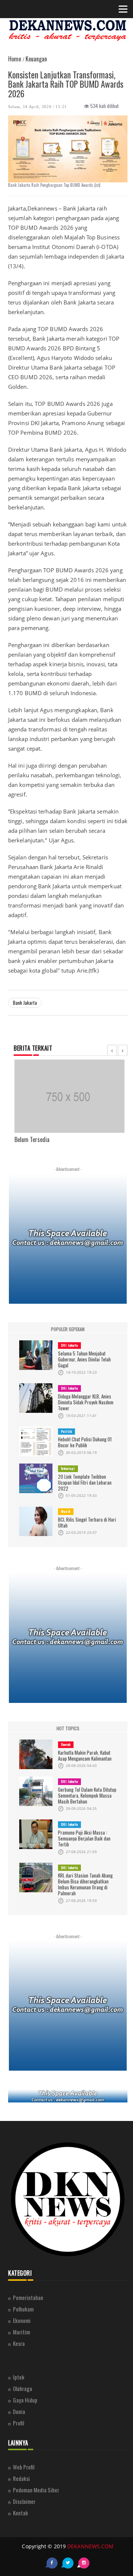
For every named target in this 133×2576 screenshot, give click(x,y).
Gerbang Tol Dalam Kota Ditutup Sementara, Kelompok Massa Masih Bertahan (87, 1795)
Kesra (19, 2343)
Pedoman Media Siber (36, 2490)
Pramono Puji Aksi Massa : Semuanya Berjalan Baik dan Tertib (84, 1838)
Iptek (19, 2377)
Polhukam (23, 2309)
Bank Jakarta (25, 1003)
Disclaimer (24, 2501)
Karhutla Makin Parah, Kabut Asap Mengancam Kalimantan (85, 1755)
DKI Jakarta (69, 1345)
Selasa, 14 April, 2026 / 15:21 (37, 107)
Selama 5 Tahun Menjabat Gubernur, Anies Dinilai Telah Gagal (84, 1359)
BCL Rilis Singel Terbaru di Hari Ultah (87, 1522)
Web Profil (24, 2467)
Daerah (66, 1744)
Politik (66, 1431)
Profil (18, 2423)
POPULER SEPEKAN (68, 1329)
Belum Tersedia (32, 1139)
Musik (66, 1511)
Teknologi (68, 1468)
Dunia (19, 2411)
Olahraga (23, 2388)
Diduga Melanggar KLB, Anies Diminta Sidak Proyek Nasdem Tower (86, 1402)
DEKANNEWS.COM (90, 2546)
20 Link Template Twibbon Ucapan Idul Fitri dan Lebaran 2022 (85, 1482)
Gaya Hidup (25, 2400)
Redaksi (21, 2478)
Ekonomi (22, 2320)
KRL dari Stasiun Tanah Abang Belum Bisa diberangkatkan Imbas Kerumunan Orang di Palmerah (85, 1884)
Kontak (21, 2513)
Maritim (21, 2332)
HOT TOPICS (68, 1728)
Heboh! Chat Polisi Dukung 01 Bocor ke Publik (85, 1442)
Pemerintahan (28, 2297)
